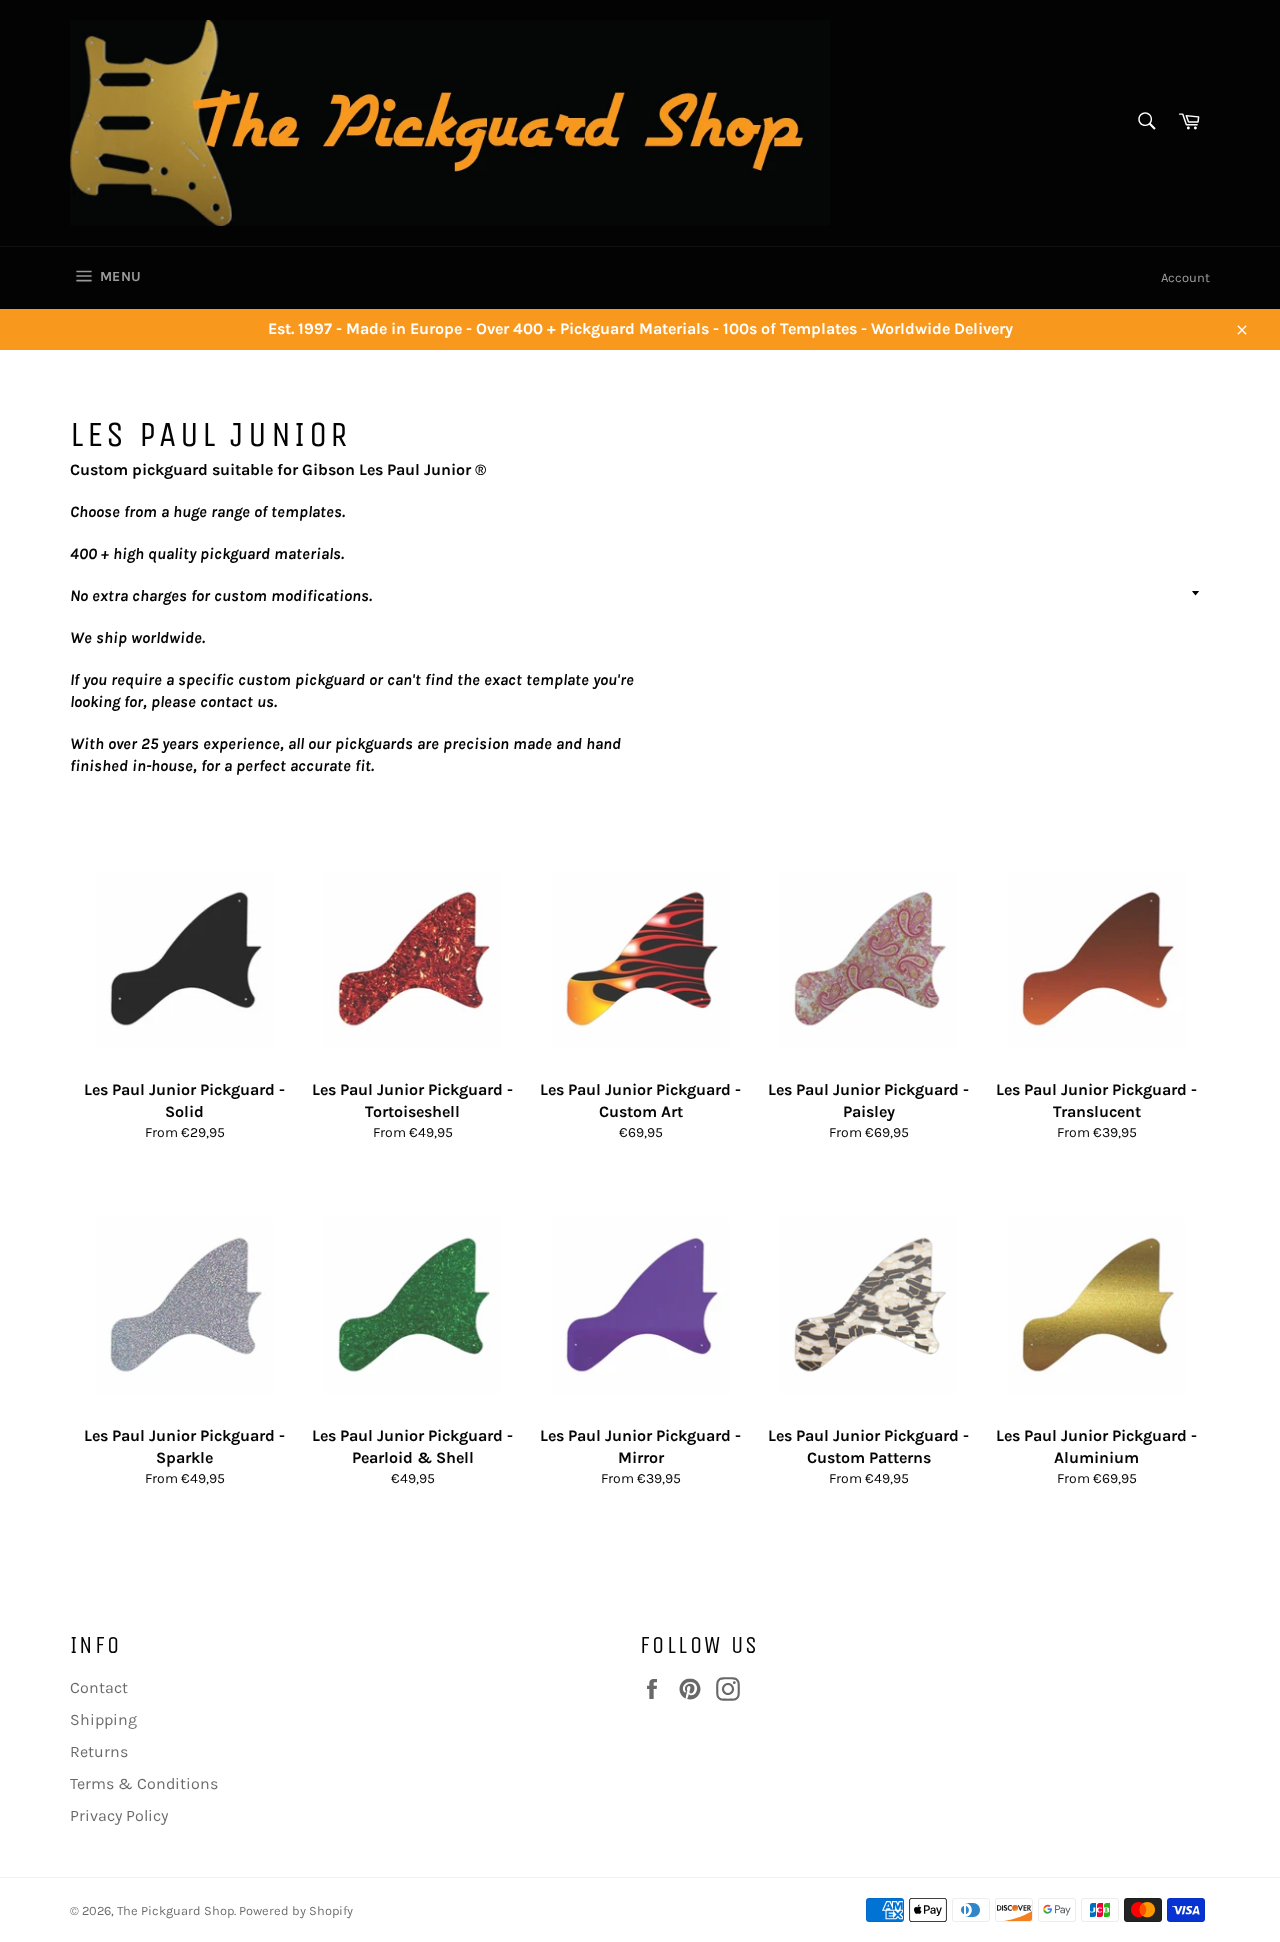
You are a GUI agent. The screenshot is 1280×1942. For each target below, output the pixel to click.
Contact (99, 1687)
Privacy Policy (119, 1815)
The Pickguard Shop (175, 1910)
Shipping (103, 1719)
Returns (99, 1751)
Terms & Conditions (144, 1783)
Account (1185, 277)
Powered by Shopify (296, 1910)
